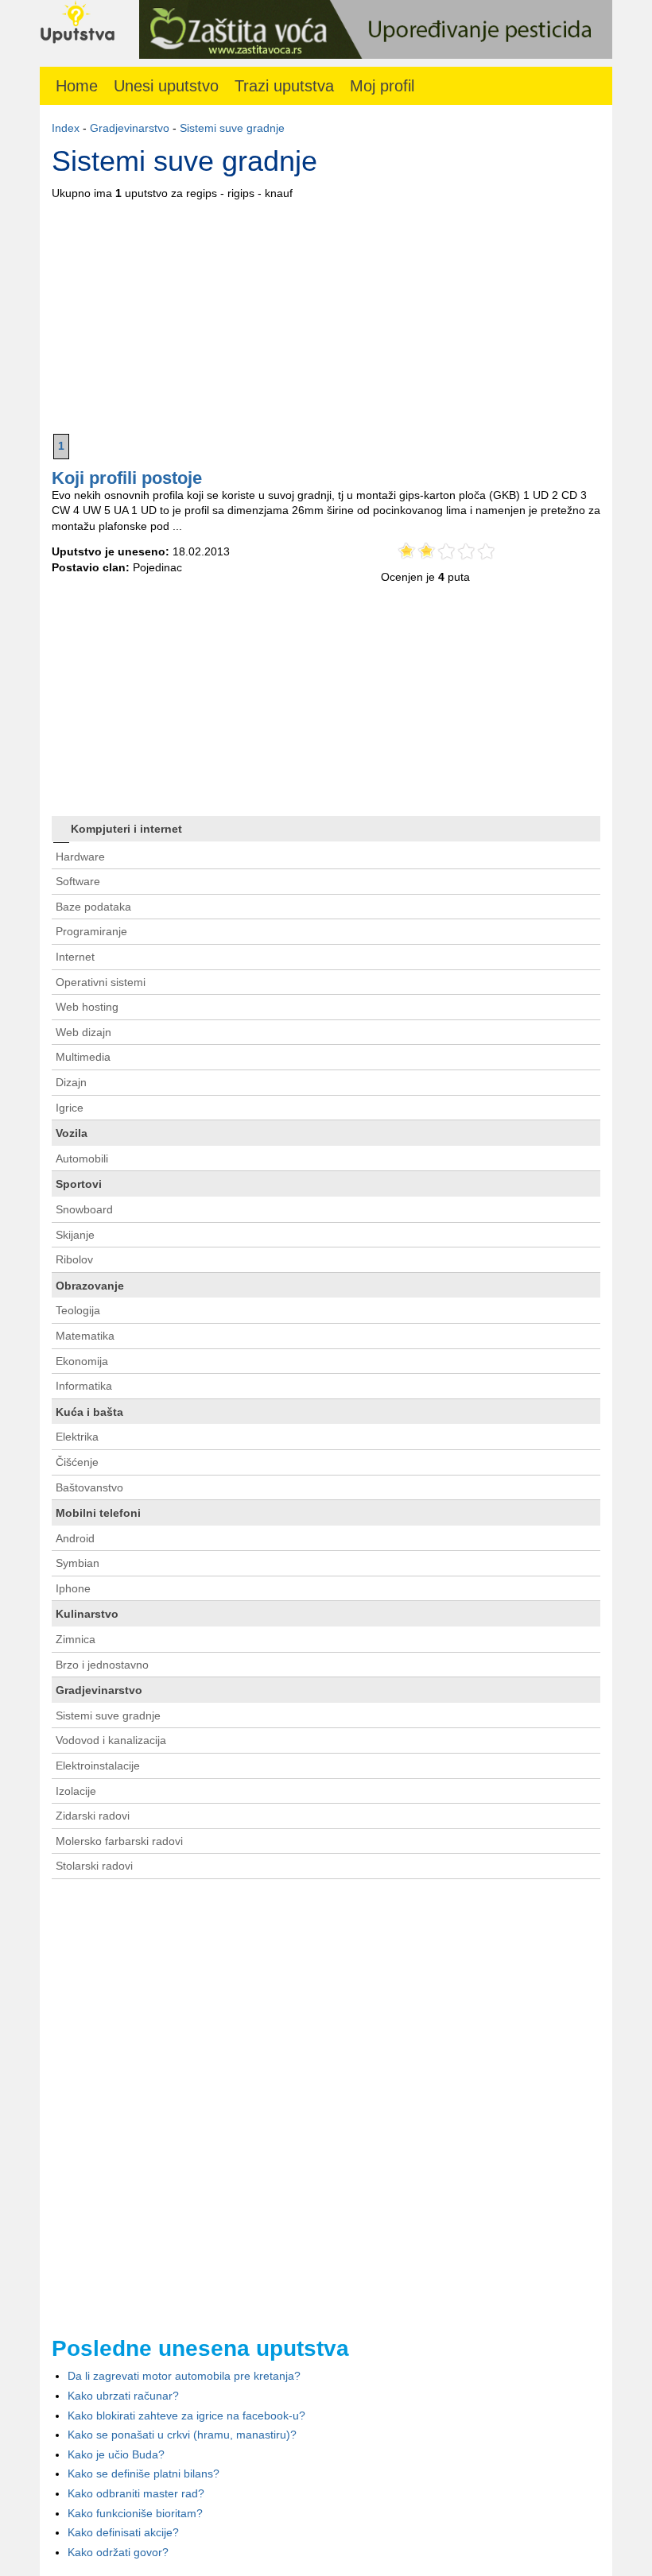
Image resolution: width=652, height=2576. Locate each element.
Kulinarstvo (87, 1614)
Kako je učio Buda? (116, 2454)
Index (66, 128)
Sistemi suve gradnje (232, 128)
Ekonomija (82, 1361)
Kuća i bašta (89, 1412)
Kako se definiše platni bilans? (144, 2474)
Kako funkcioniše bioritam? (135, 2513)
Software (78, 881)
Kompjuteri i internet (126, 829)
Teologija (78, 1310)
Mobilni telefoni (98, 1513)
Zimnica (76, 1639)
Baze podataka (93, 907)
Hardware (80, 857)
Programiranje (91, 931)
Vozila (72, 1133)
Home (77, 86)
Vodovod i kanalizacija (111, 1740)
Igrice (70, 1108)
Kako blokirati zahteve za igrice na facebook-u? (186, 2415)
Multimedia (83, 1057)
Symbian (78, 1563)
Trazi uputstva (284, 86)
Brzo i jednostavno (102, 1665)
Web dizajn (83, 1032)
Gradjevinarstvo (130, 128)
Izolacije (76, 1791)
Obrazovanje (90, 1286)
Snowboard (84, 1209)
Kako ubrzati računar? (123, 2396)
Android (75, 1538)
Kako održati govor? (118, 2552)
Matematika (85, 1336)
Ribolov (74, 1259)
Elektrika (77, 1437)
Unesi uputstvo (166, 86)
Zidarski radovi (93, 1816)
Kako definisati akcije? (123, 2532)
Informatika (84, 1386)
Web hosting (87, 1007)
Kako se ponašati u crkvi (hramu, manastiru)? (182, 2435)
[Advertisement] (326, 313)
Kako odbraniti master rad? (136, 2493)
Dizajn (71, 1082)
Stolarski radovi (94, 1866)
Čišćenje (77, 1462)
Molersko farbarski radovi (119, 1841)
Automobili (82, 1158)
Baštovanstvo (89, 1487)
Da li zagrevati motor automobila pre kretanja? (184, 2376)
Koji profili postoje (127, 478)
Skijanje (75, 1235)
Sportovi (79, 1184)
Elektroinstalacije (98, 1766)
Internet (75, 957)
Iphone (73, 1588)
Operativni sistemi (101, 982)
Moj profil (382, 86)
